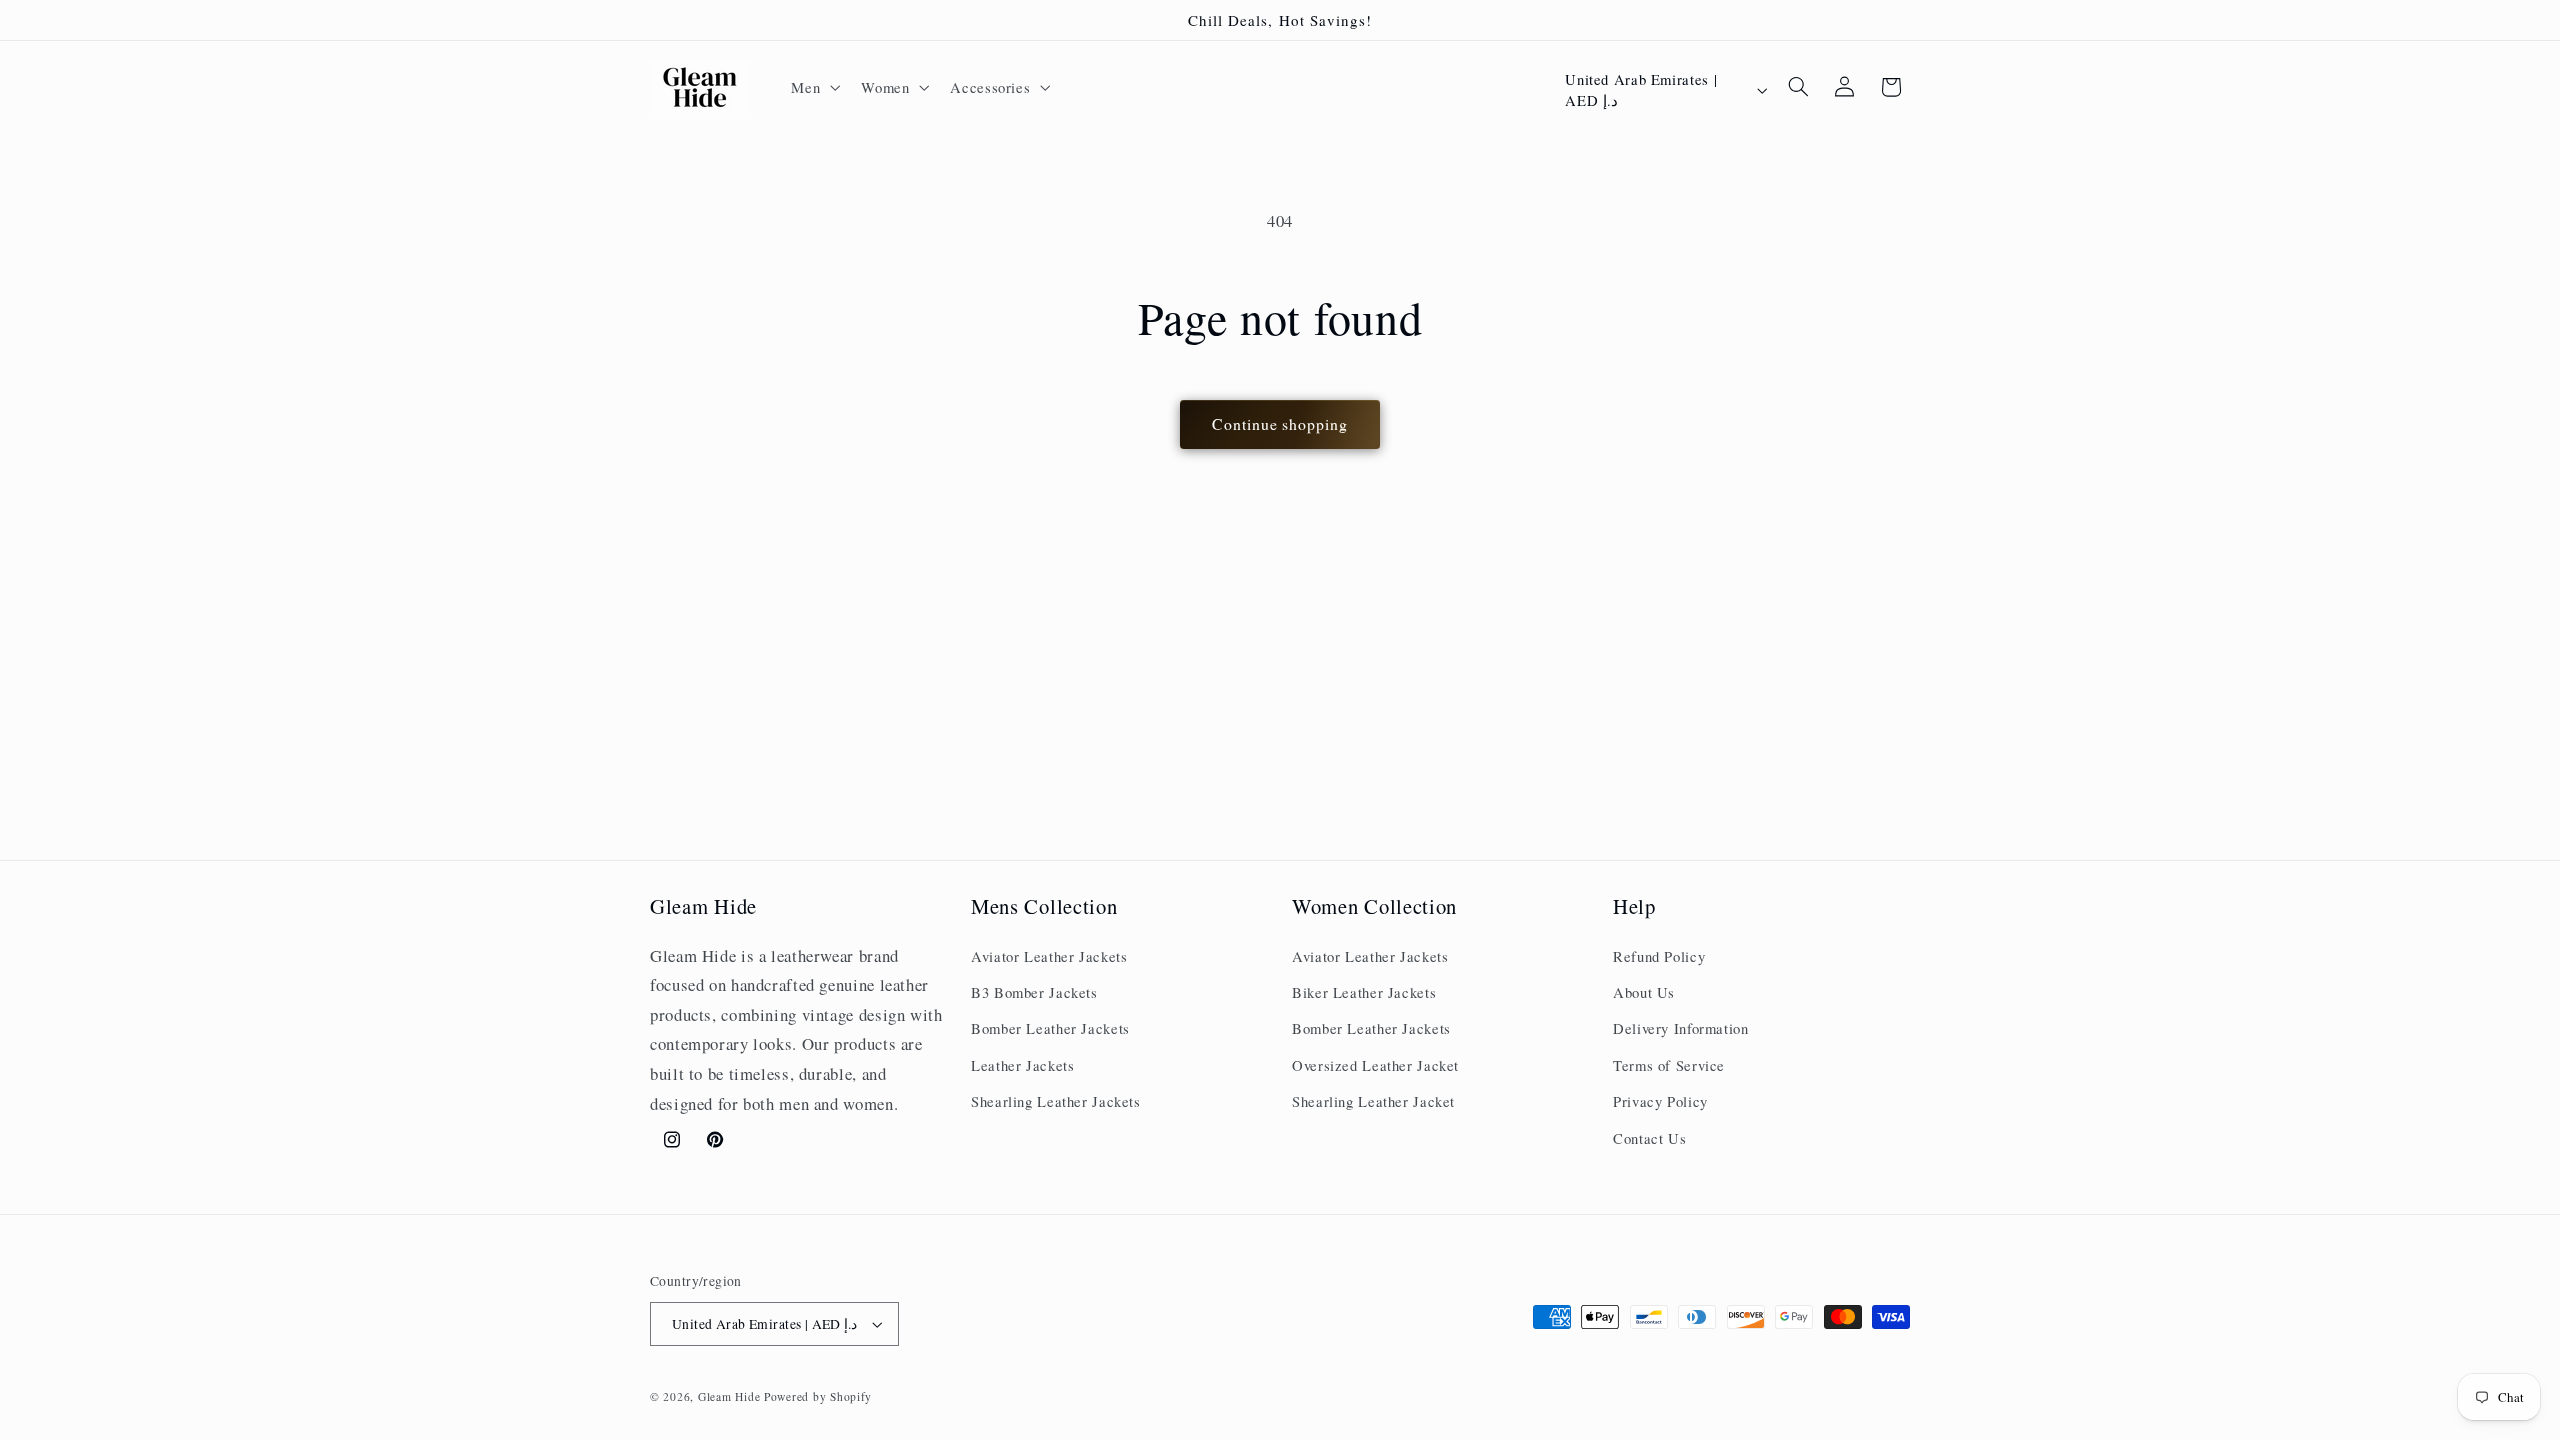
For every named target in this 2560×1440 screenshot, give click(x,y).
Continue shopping (1280, 423)
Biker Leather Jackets (1364, 992)
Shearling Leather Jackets (1056, 1101)
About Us (1644, 992)
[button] (814, 87)
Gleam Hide (729, 1396)
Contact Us (1649, 1138)
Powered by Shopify (818, 1396)
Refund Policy (1659, 956)
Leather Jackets (1022, 1065)
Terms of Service (1669, 1065)
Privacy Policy (1660, 1101)
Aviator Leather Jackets (1049, 956)
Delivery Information (1681, 1028)
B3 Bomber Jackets (1034, 992)
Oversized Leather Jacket (1375, 1065)
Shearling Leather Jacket (1373, 1101)
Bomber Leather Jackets (1050, 1028)
